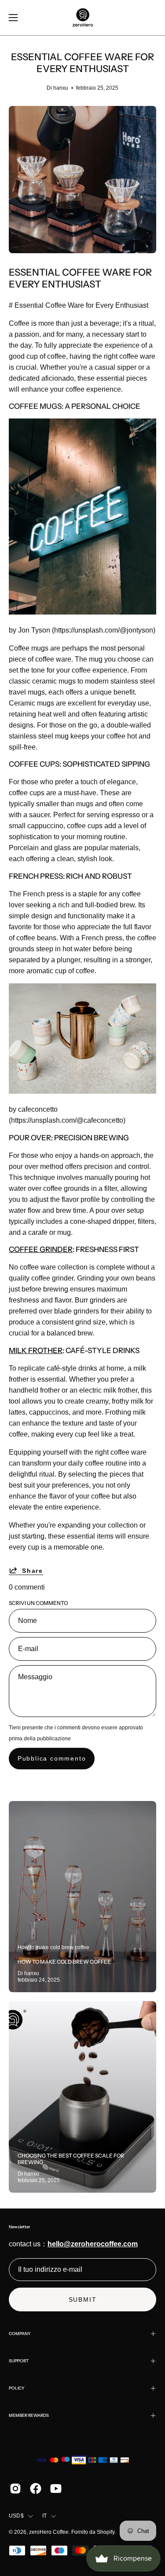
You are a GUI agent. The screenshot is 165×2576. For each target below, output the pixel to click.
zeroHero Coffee (49, 2532)
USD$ (16, 2516)
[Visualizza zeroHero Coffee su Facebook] (36, 2489)
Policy (17, 2388)
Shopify (106, 2532)
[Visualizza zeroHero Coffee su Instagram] (15, 2489)
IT (44, 2516)
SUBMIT (83, 2299)
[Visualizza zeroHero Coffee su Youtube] (56, 2489)
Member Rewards (29, 2415)
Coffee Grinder (41, 1249)
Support (19, 2361)
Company (20, 2334)
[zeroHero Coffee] (83, 18)
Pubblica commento (52, 1758)
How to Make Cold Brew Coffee (64, 1962)
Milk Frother (36, 1350)
